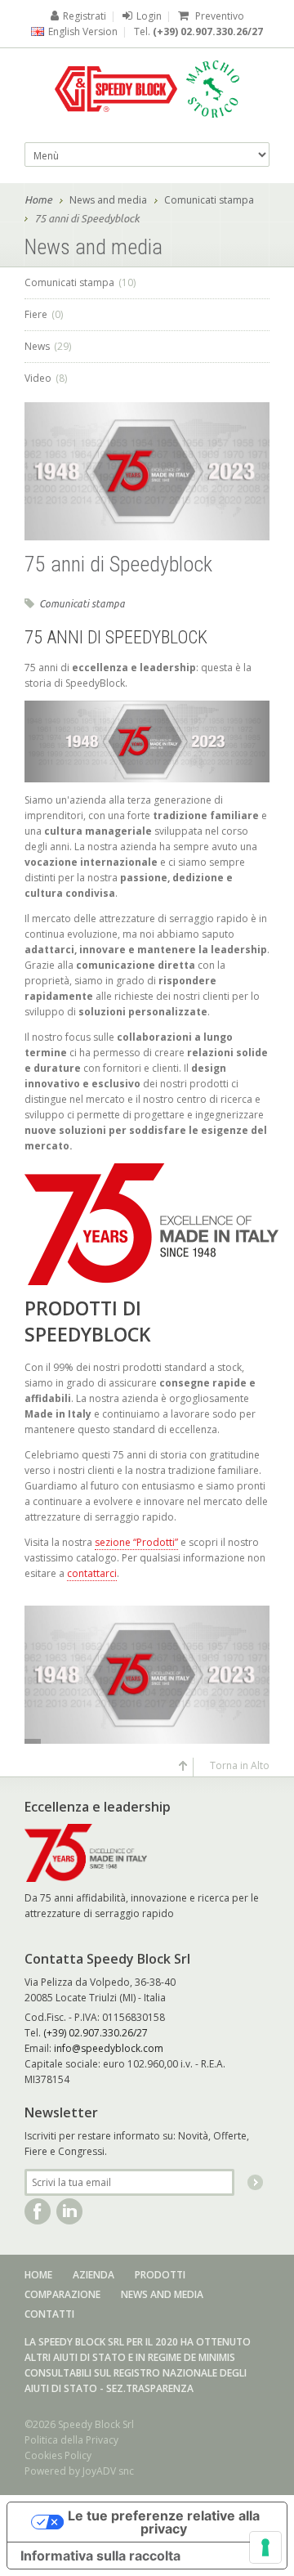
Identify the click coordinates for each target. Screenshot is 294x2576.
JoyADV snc (108, 2471)
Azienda (94, 2275)
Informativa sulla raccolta (100, 2556)
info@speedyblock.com (109, 2048)
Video (46, 378)
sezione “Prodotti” (136, 1542)
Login (149, 16)
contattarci (92, 1573)
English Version (83, 31)
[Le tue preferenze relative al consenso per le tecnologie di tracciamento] (265, 2547)
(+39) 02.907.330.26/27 (208, 31)
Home (38, 199)
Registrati (85, 16)
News (48, 346)
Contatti (49, 2314)
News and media (108, 200)
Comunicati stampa (209, 200)
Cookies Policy (58, 2455)
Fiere (44, 314)
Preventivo (218, 16)
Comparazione (62, 2294)
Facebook (38, 2211)
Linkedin (69, 2211)
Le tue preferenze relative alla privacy (164, 2522)
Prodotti (160, 2275)
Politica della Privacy (71, 2440)
